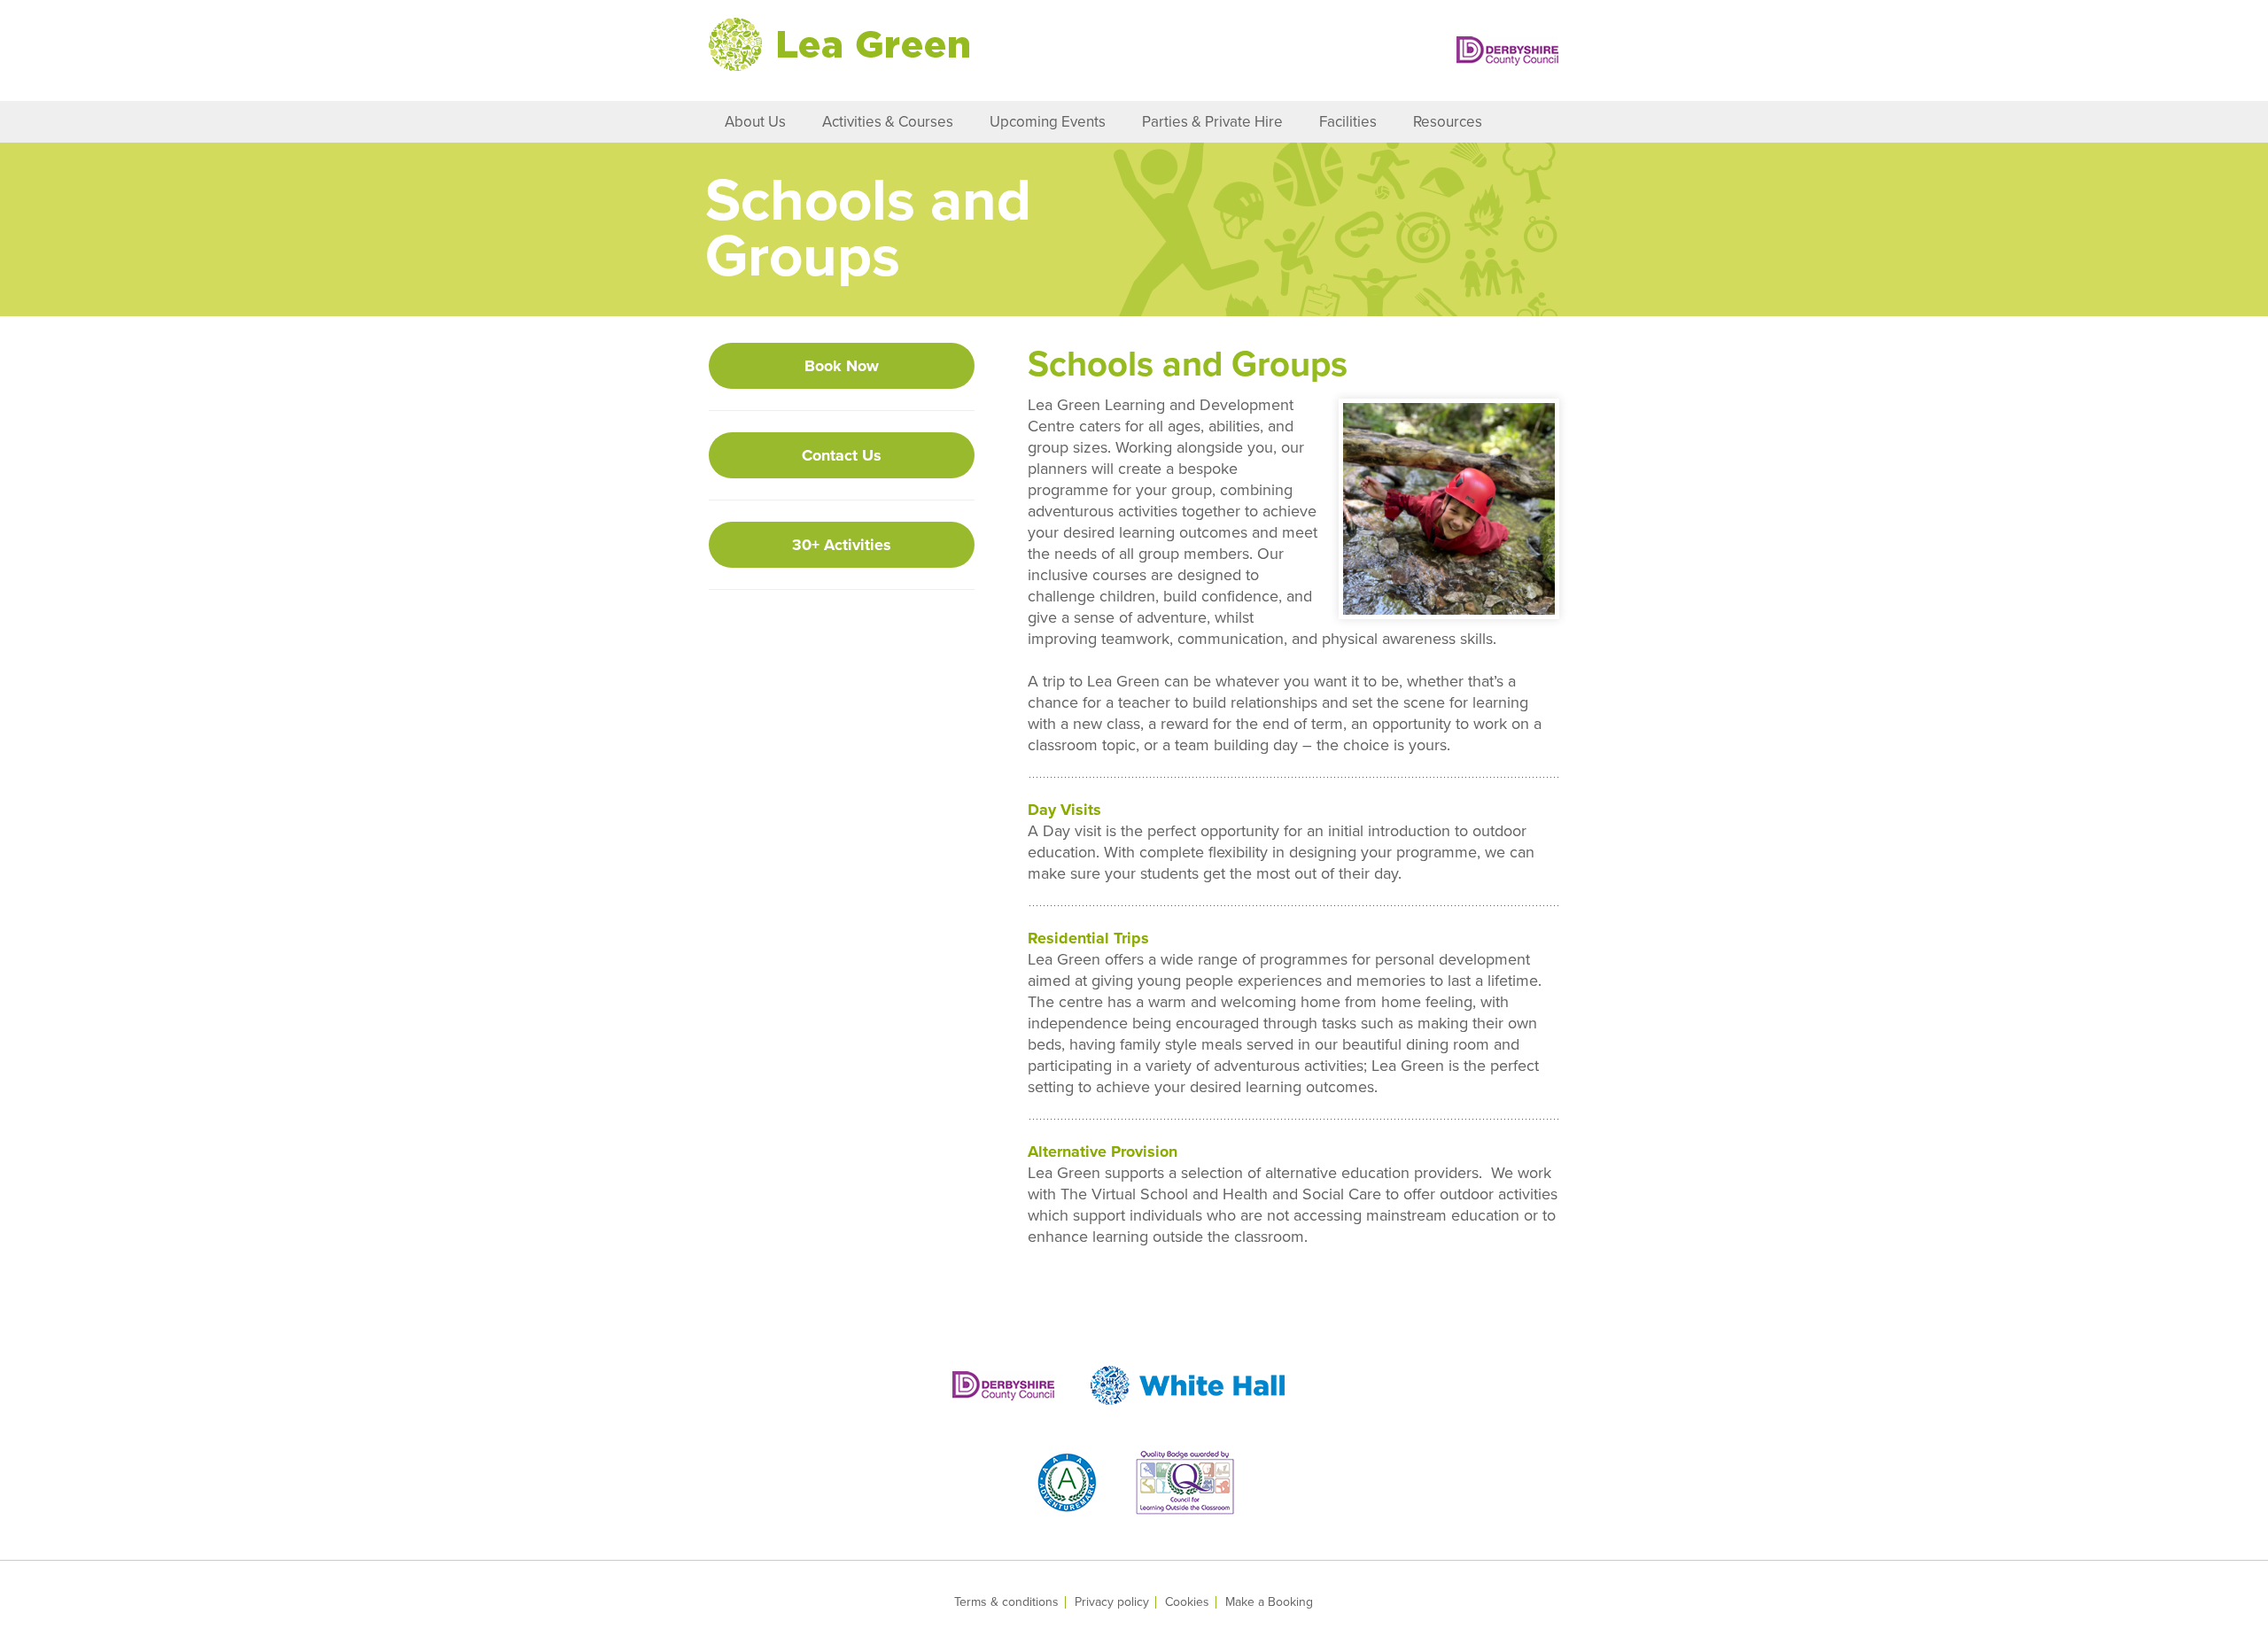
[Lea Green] (839, 44)
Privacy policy (1112, 1602)
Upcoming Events (1048, 122)
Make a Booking (1269, 1602)
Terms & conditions (1006, 1602)
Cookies (1187, 1602)
